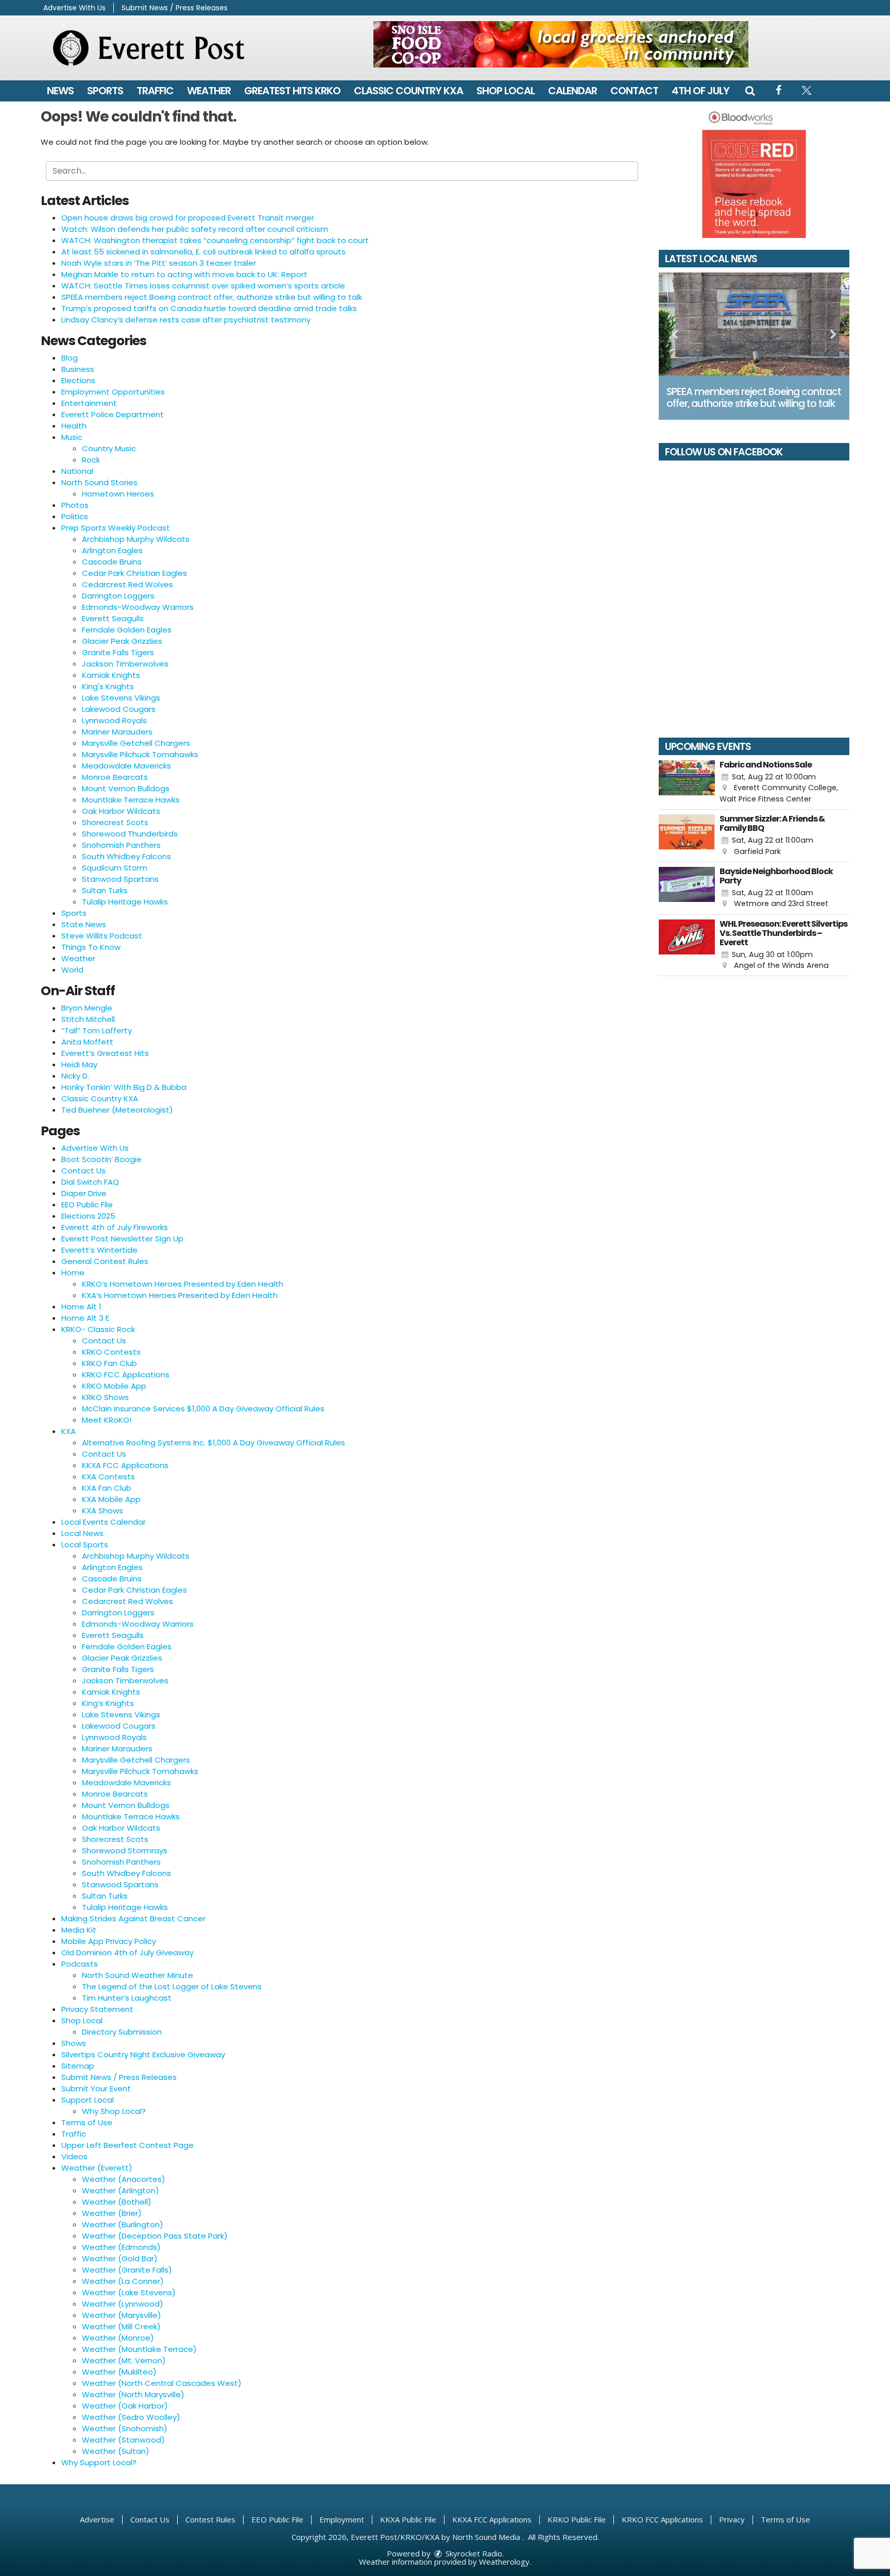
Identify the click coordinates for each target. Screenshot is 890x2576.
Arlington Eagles (112, 550)
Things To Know (91, 947)
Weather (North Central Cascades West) (162, 2383)
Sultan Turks (105, 890)
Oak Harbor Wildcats (121, 811)
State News (84, 924)
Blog (70, 358)
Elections (78, 380)
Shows (74, 2043)
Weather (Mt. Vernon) (124, 2360)
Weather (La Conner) (123, 2281)
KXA (69, 1431)
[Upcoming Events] (687, 782)
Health (74, 426)
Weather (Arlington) (121, 2190)
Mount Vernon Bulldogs (126, 788)
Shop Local (506, 91)
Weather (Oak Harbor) (125, 2406)
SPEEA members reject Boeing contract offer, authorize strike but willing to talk (212, 297)
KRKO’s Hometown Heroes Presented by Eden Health (183, 1284)
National (77, 471)
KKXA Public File (408, 2519)
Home (73, 1273)
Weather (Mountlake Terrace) (139, 2349)
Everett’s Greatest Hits (105, 1053)
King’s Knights (108, 1703)
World (72, 970)
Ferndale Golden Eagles (127, 630)
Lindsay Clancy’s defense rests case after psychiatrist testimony (186, 320)
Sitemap (78, 2066)
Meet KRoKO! (107, 1420)
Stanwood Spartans (120, 879)
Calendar (572, 91)
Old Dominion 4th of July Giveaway (127, 1952)
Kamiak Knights (111, 675)
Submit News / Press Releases (175, 8)
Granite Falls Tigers (118, 652)
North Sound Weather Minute (138, 1975)
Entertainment (89, 403)
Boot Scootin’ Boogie (101, 1159)
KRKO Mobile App (114, 1386)
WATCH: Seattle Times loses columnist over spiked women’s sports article (203, 286)
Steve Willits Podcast (102, 936)
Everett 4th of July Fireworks (115, 1227)
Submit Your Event (96, 2088)
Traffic (155, 91)
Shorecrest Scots (115, 822)
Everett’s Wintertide (99, 1250)
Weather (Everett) (97, 2168)
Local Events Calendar (104, 1522)
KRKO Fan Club (109, 1363)
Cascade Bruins (112, 562)
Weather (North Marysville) (133, 2394)
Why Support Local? (99, 2462)
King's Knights (108, 686)
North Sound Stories (99, 482)
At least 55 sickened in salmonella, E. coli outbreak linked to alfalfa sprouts (203, 252)
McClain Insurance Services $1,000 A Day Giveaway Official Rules (203, 1409)
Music (72, 437)
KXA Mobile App (111, 1499)
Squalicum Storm (115, 868)
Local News (82, 1533)
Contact (634, 91)
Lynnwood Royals (114, 720)
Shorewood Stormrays (125, 1850)
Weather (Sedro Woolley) (131, 2417)
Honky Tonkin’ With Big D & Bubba (124, 1087)
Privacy (732, 2519)
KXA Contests (108, 1477)
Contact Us (83, 1171)
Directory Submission (122, 2032)
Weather (209, 91)
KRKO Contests (111, 1352)
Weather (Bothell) (117, 2202)
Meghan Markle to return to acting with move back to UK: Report (184, 274)
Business (78, 369)
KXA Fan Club (107, 1488)
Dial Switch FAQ (90, 1182)
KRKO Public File (577, 2519)
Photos (75, 505)
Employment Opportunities (113, 392)
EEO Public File (87, 1205)
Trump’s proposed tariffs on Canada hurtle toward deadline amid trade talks (209, 308)
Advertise (97, 2519)
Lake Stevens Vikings (121, 698)
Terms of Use (87, 2122)
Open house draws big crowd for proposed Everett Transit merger (188, 218)
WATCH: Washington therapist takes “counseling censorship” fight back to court (215, 240)
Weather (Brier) (112, 2213)
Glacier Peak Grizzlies (122, 641)
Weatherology (504, 2562)
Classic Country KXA (408, 91)
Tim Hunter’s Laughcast (127, 1998)
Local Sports (85, 1545)
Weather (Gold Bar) (120, 2258)
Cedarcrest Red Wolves (127, 584)
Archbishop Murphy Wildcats (136, 539)
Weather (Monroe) (118, 2338)
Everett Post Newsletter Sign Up (122, 1239)
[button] (750, 91)
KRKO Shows (105, 1397)
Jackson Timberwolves (125, 664)
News (60, 91)
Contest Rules (210, 2519)
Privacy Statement (97, 2009)
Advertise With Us (74, 8)
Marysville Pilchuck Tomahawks (140, 754)
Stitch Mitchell (88, 1019)
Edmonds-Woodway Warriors (138, 607)
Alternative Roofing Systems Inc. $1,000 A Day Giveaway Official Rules (213, 1443)
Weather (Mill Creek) (121, 2326)
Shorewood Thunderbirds (130, 834)
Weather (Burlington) (123, 2224)
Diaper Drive (84, 1193)
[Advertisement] (561, 44)
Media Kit (79, 1930)
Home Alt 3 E (85, 1318)
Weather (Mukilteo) (119, 2372)
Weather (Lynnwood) (123, 2304)
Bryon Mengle (87, 1008)
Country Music (109, 448)
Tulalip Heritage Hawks (125, 902)
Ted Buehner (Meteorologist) (117, 1110)
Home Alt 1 (81, 1307)
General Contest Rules (105, 1261)
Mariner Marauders (117, 732)
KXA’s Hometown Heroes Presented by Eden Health (180, 1295)
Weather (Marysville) (122, 2315)
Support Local (88, 2100)
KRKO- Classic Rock (98, 1329)
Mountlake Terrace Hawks (131, 800)
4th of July (700, 91)
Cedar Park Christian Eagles (134, 573)
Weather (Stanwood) (123, 2440)
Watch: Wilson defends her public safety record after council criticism (195, 229)
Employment (342, 2519)
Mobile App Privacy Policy (109, 1941)
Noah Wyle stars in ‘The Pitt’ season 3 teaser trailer (159, 263)
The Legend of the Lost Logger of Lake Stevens (172, 1986)
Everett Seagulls (113, 618)
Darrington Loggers (118, 596)
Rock (91, 460)
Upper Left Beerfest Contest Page (127, 2145)
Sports (105, 91)
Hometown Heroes (118, 494)
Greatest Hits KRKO (292, 91)
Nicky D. (75, 1076)
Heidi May (79, 1064)
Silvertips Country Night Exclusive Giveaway (143, 2054)
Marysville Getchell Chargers (136, 743)
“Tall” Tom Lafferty (97, 1030)
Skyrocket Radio (473, 2553)
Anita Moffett (87, 1042)
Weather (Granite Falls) (127, 2270)
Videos (74, 2156)
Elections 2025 (88, 1216)
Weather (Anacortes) (124, 2179)
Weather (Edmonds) (121, 2247)
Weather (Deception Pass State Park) (155, 2236)
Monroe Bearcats (115, 777)
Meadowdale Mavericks (126, 766)
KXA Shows (102, 1511)
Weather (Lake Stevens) (129, 2292)
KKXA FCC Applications (125, 1465)
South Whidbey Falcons (126, 856)
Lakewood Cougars (119, 709)
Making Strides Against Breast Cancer (133, 1918)
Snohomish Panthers (121, 845)
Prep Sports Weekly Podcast (116, 528)
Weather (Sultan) (116, 2451)
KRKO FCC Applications (126, 1375)
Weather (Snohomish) (125, 2428)
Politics (75, 516)
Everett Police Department (113, 414)
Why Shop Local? (114, 2111)
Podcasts (80, 1964)
